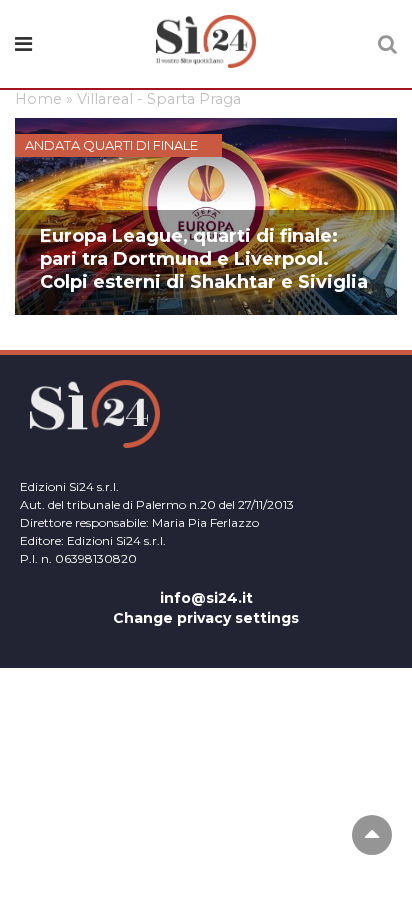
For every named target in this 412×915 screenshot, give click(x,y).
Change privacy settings (206, 618)
